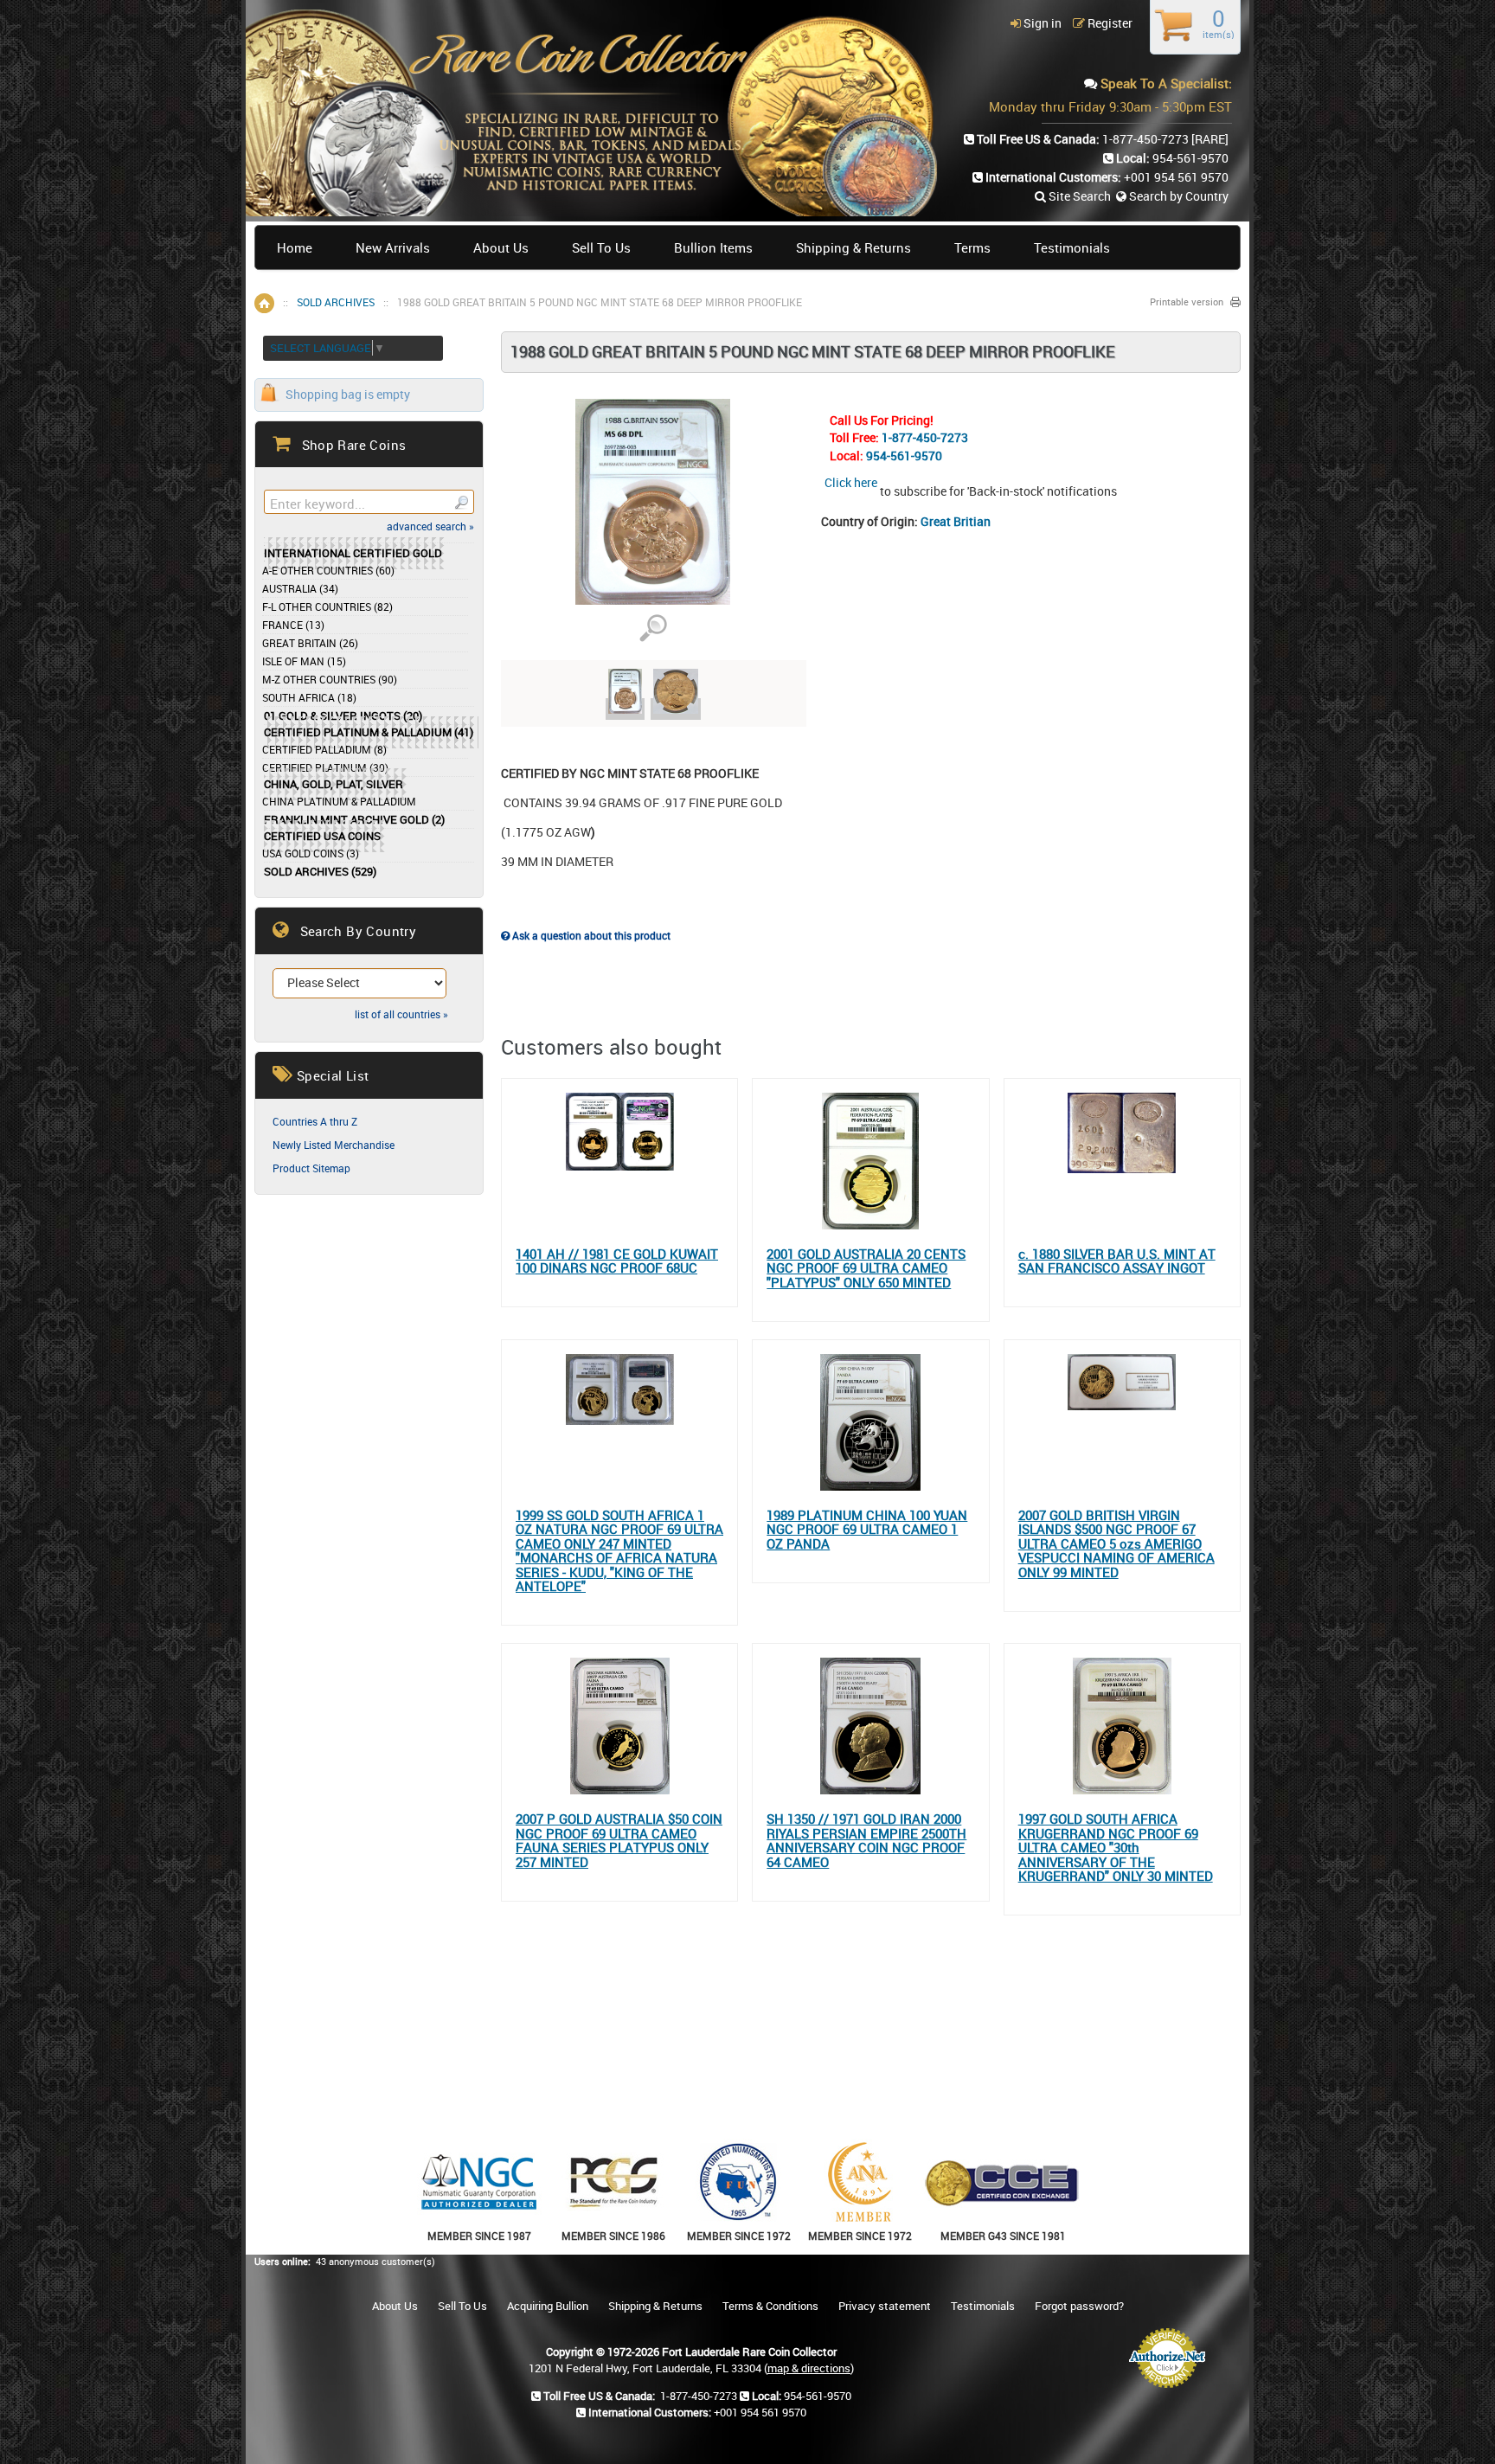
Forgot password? (1079, 2306)
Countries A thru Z (315, 1121)
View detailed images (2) (653, 629)
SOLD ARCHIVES (336, 302)
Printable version (1187, 302)
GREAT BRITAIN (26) (310, 643)
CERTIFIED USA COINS (322, 836)
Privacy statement (885, 2306)
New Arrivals (393, 247)
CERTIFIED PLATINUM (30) (325, 767)
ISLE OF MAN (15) (304, 661)
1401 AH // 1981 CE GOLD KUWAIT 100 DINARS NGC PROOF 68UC (617, 1261)
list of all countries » (401, 1014)
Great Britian (956, 521)
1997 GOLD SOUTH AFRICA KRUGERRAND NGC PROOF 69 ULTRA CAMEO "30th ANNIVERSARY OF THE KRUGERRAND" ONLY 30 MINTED (1116, 1848)
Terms (972, 247)
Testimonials (1072, 247)
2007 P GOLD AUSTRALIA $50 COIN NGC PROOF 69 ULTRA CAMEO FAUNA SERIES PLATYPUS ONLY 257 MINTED (619, 1840)
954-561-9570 (904, 456)
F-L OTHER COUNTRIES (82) (327, 606)
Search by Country (1177, 196)
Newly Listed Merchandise (334, 1145)
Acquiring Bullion (548, 2306)
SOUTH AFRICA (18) (309, 697)
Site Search (1078, 196)
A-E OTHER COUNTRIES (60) (328, 570)
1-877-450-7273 (925, 437)
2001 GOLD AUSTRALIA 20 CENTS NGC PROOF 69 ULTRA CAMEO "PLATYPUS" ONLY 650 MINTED (866, 1268)
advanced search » (430, 526)
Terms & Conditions (770, 2306)
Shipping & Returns (853, 247)
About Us (501, 247)
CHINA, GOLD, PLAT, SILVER (334, 784)
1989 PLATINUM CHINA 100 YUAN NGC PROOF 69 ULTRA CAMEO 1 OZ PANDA (867, 1530)
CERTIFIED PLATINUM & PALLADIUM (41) (369, 732)
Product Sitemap (311, 1168)
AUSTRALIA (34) (300, 588)
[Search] (461, 502)
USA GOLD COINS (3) (311, 853)
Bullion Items (713, 247)
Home (295, 247)
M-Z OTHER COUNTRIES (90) (330, 679)
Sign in (1041, 23)
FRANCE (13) (293, 625)
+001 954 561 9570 (1176, 177)
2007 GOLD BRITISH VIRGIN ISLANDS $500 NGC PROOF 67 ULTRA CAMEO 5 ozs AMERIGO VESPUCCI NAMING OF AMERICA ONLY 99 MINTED (1116, 1544)
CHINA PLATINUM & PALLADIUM (339, 801)
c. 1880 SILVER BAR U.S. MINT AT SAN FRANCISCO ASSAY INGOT (1117, 1261)
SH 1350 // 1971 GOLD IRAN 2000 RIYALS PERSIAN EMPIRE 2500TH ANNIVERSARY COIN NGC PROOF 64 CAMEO (866, 1840)
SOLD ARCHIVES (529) (320, 872)
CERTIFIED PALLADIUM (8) (324, 749)
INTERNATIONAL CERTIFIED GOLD (353, 553)
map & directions (809, 2368)
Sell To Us (601, 247)
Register (1109, 23)
